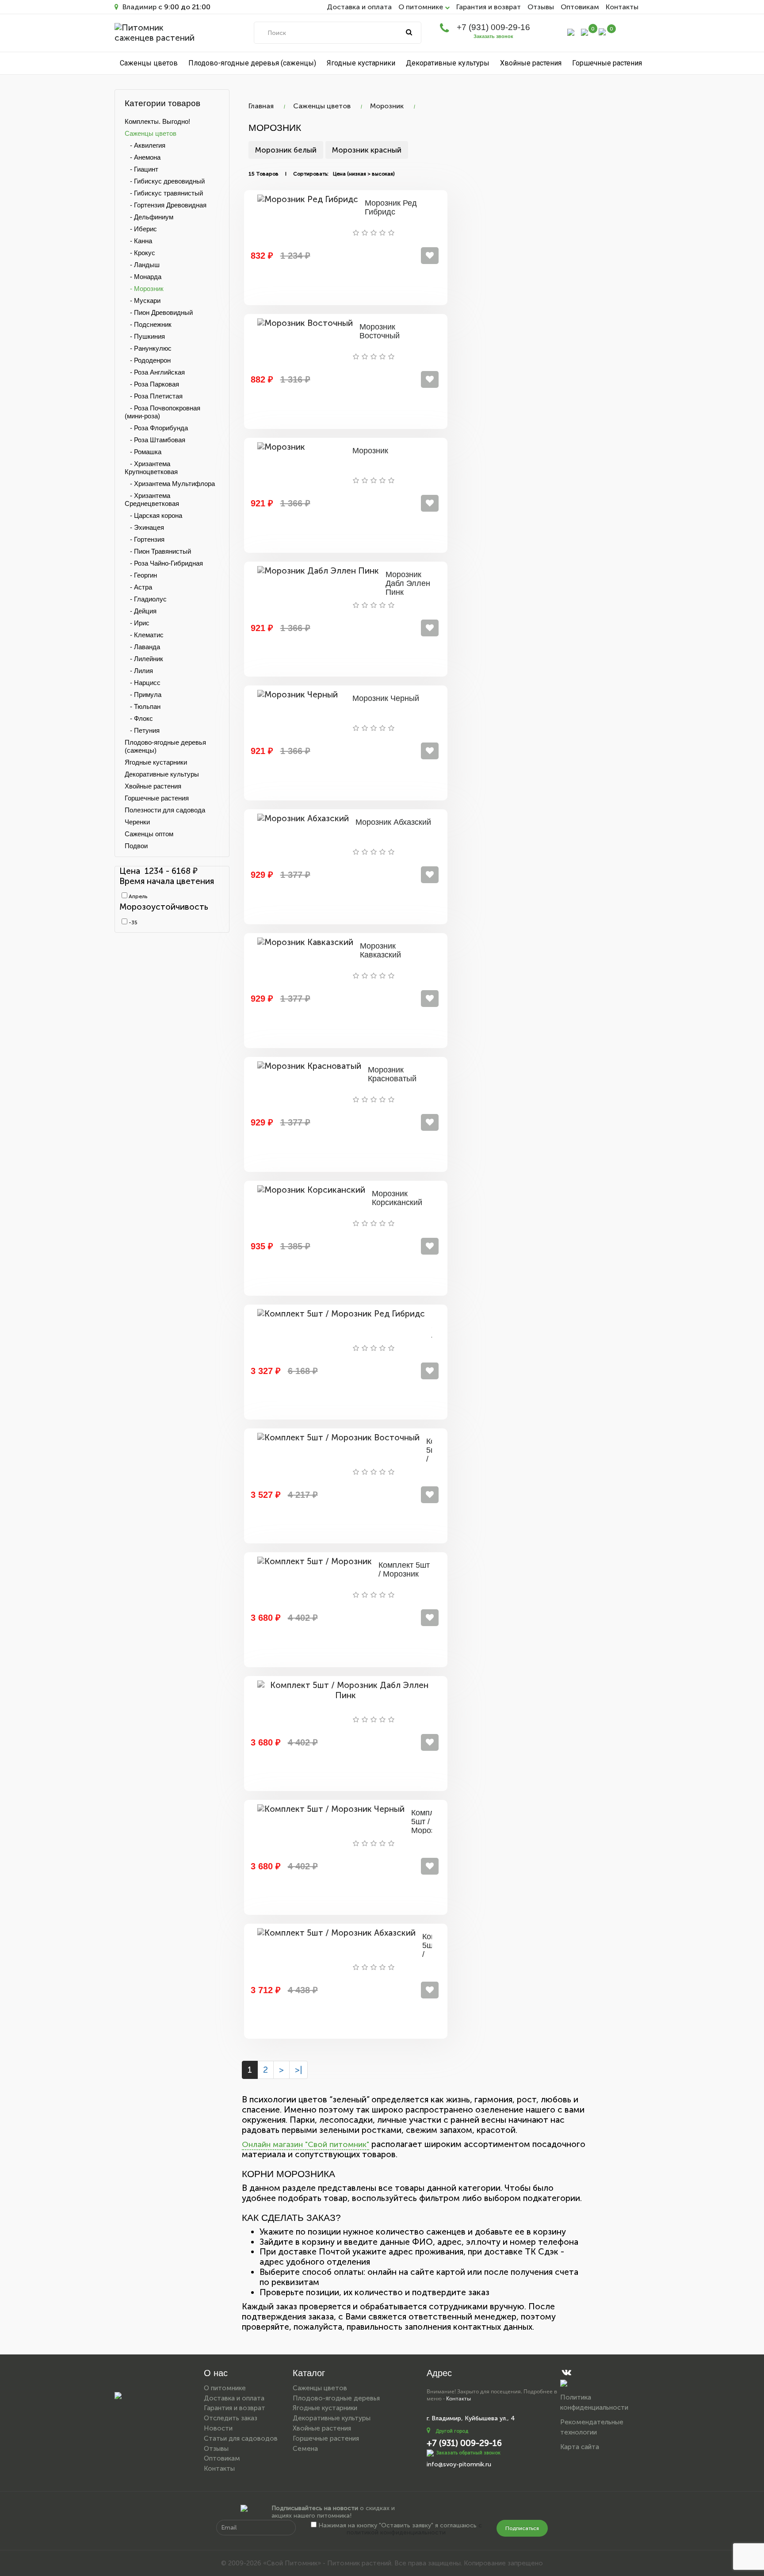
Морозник (387, 106)
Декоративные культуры (448, 63)
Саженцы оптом (149, 834)
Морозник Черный (386, 698)
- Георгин (141, 575)
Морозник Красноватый (392, 1074)
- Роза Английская (155, 372)
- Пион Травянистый (158, 551)
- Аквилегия (145, 145)
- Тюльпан (143, 706)
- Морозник (144, 289)
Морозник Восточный (380, 331)
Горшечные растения (607, 63)
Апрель (137, 896)
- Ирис (137, 623)
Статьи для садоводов (241, 2438)
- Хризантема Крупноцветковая (151, 468)
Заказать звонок (493, 36)
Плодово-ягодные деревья (336, 2398)
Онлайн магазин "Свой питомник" (306, 2144)
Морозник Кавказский (380, 950)
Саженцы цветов (149, 63)
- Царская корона (153, 515)
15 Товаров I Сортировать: (288, 174)
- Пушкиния (145, 336)
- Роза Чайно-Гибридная (164, 563)
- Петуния (142, 730)
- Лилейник (144, 659)
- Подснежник (148, 324)
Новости (218, 2428)
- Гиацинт (141, 169)
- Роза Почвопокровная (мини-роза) (162, 412)
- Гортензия (145, 539)
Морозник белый (286, 150)
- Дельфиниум (149, 217)
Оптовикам (580, 7)
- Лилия (139, 671)
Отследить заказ (231, 2418)
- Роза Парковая (152, 384)
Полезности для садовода (165, 810)
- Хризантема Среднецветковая (152, 500)
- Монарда (143, 277)
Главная (261, 106)
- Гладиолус (146, 599)
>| (298, 2070)
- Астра (138, 587)
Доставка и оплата (359, 7)
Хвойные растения (531, 63)
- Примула (143, 695)
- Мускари (143, 300)
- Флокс (139, 718)
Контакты (622, 7)
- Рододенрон (148, 360)
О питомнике (225, 2388)
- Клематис (144, 635)
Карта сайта (580, 2447)
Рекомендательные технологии (592, 2427)
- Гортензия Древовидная (166, 205)
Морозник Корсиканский (397, 1198)
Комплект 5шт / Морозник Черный (429, 1826)
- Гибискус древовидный (165, 181)
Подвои (136, 846)
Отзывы (541, 7)
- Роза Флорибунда (156, 428)
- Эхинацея (144, 527)
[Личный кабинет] (571, 32)
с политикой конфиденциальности (414, 2529)
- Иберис (141, 229)
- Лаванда (142, 647)
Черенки (137, 822)
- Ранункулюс (148, 348)
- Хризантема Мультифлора (170, 484)
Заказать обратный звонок (468, 2452)
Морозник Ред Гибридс (391, 207)
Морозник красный (367, 150)
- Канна (138, 241)
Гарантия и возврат (489, 7)
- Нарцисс (143, 683)
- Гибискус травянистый (164, 193)
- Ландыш (142, 265)
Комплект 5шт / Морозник (404, 1569)
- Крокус (140, 253)
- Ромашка (143, 452)
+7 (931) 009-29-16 (493, 27)
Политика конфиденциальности (594, 2402)
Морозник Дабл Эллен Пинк (408, 583)
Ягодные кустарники (361, 63)
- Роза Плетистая (154, 396)
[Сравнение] (584, 32)
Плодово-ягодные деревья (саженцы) (252, 63)
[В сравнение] (430, 256)
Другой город (452, 2431)
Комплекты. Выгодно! (157, 121)
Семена (305, 2449)
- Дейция (141, 611)
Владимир (139, 7)
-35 (132, 922)
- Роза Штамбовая (155, 440)
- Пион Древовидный (159, 312)
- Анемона (143, 157)
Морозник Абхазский (393, 822)
